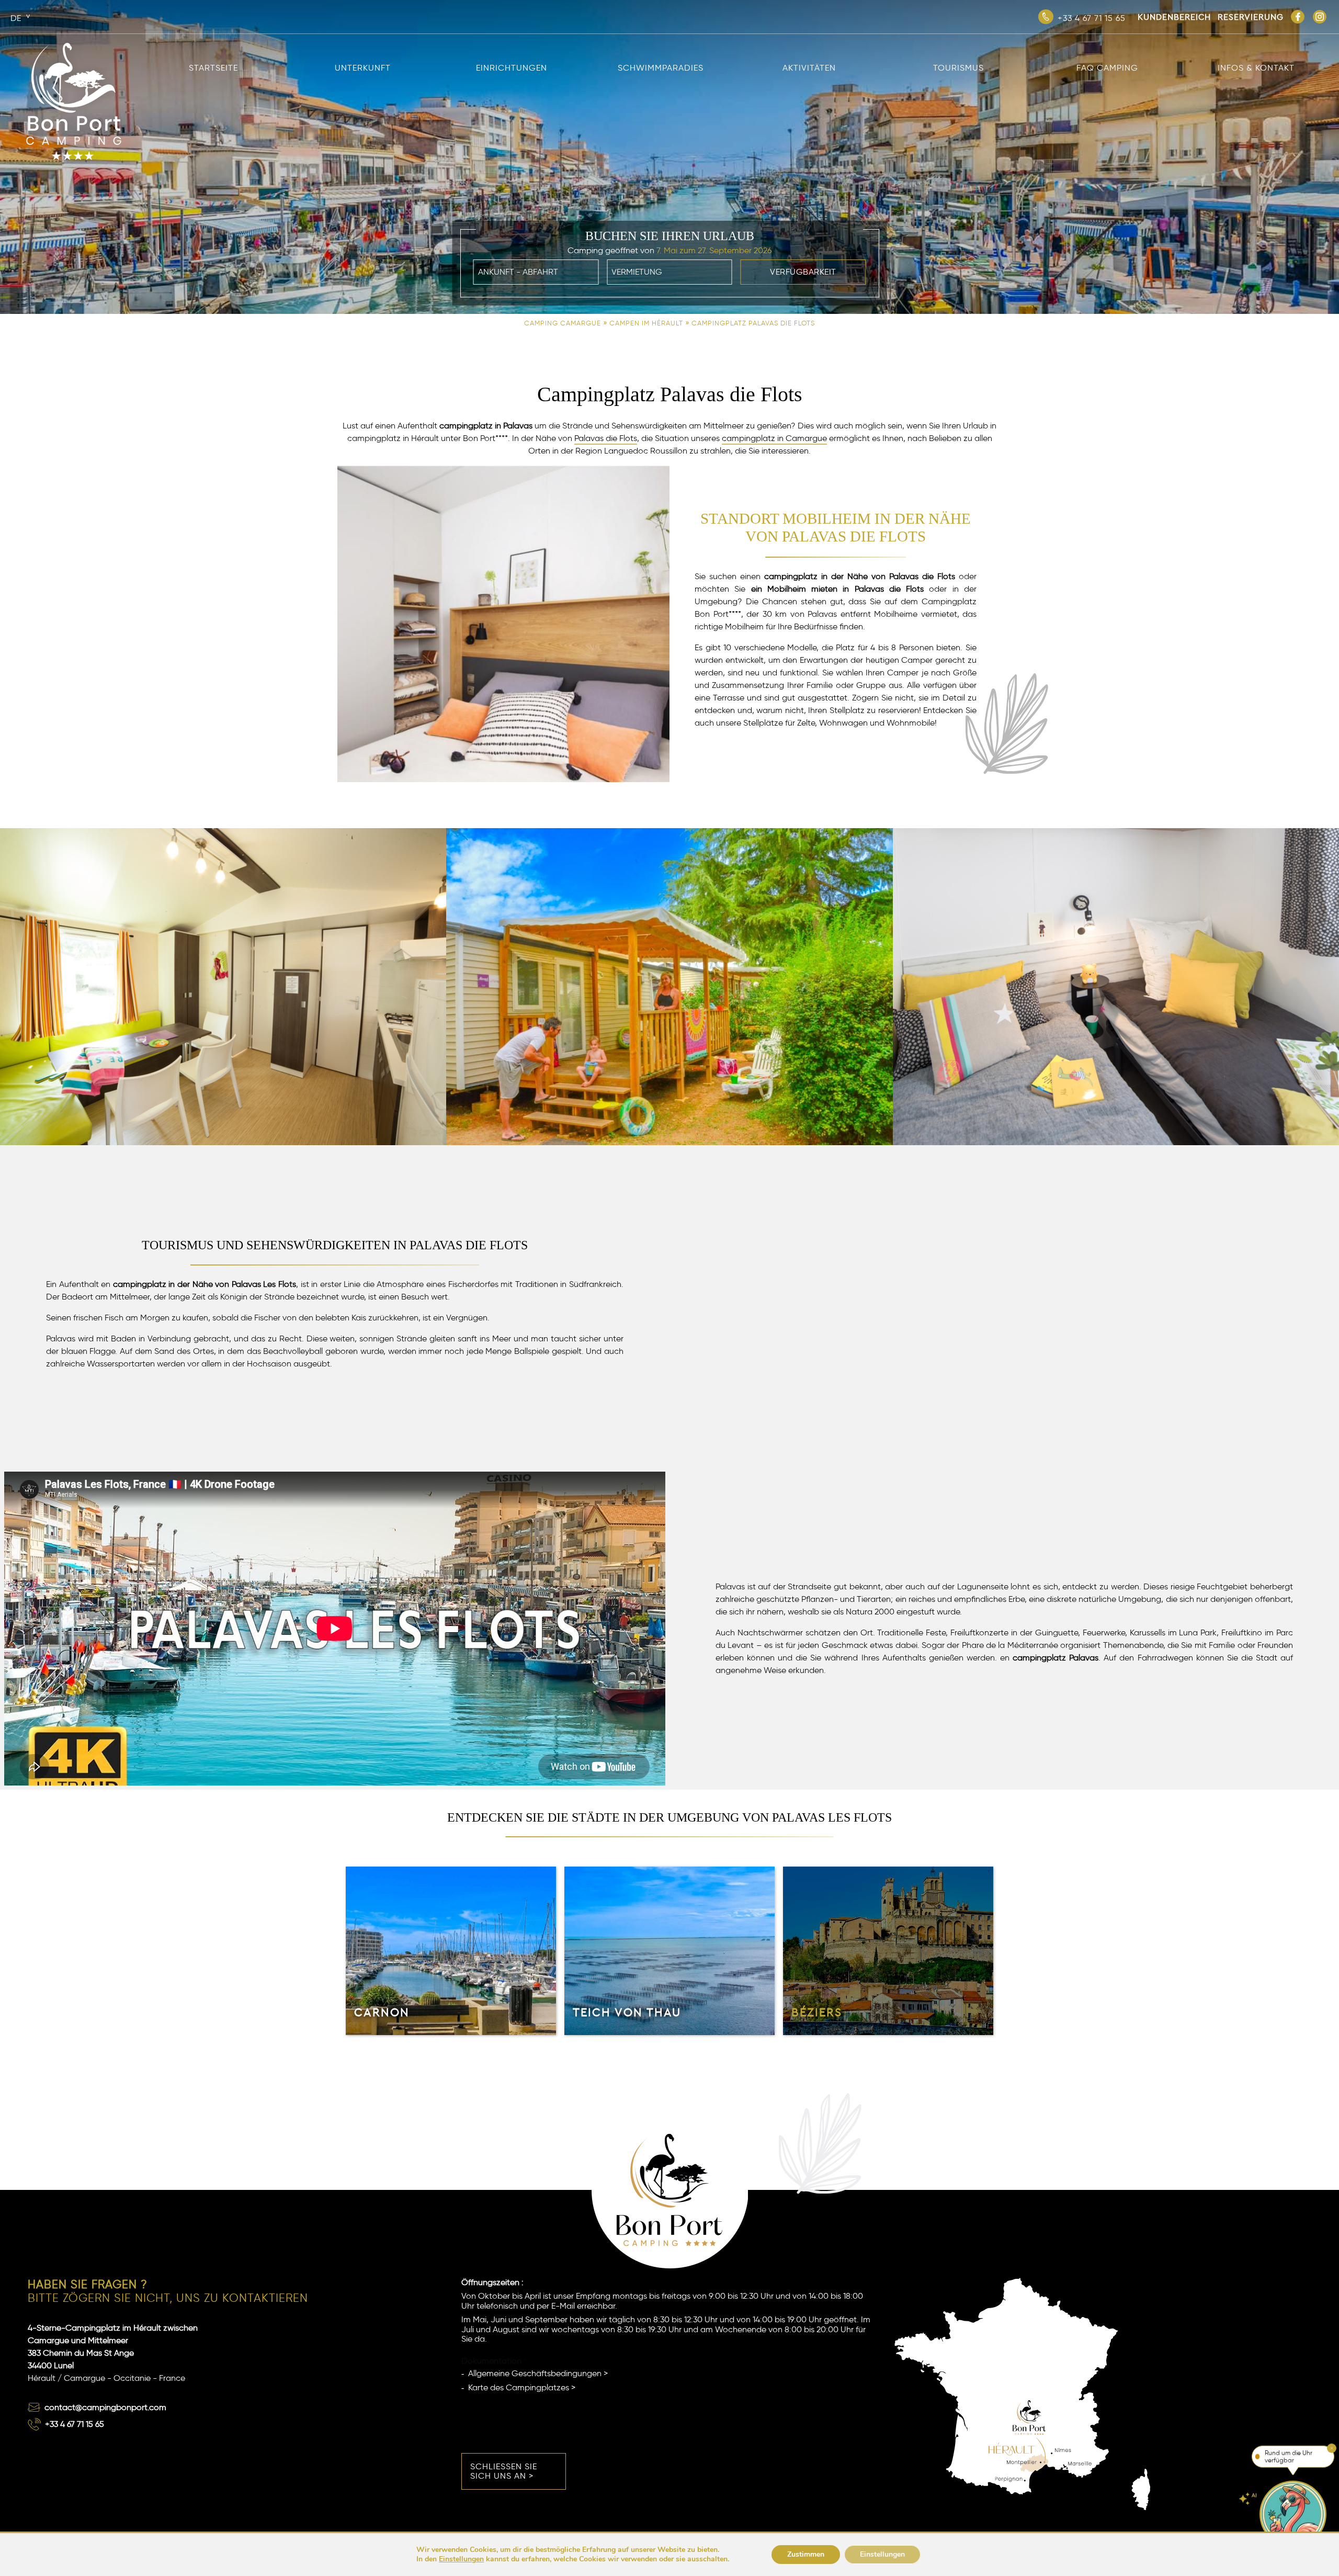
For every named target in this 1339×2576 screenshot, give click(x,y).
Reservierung (1251, 17)
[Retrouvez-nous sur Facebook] (1298, 17)
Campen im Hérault (646, 323)
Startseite (213, 68)
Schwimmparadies (661, 68)
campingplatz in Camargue (774, 438)
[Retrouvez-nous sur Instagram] (1320, 17)
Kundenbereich (1174, 17)
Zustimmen (806, 2554)
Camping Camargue (563, 323)
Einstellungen (461, 2559)
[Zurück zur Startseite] (74, 44)
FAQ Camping (1107, 68)
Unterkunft (363, 68)
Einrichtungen (512, 68)
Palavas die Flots (606, 438)
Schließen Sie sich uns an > (504, 2471)
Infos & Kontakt (1256, 68)
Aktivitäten (809, 68)
